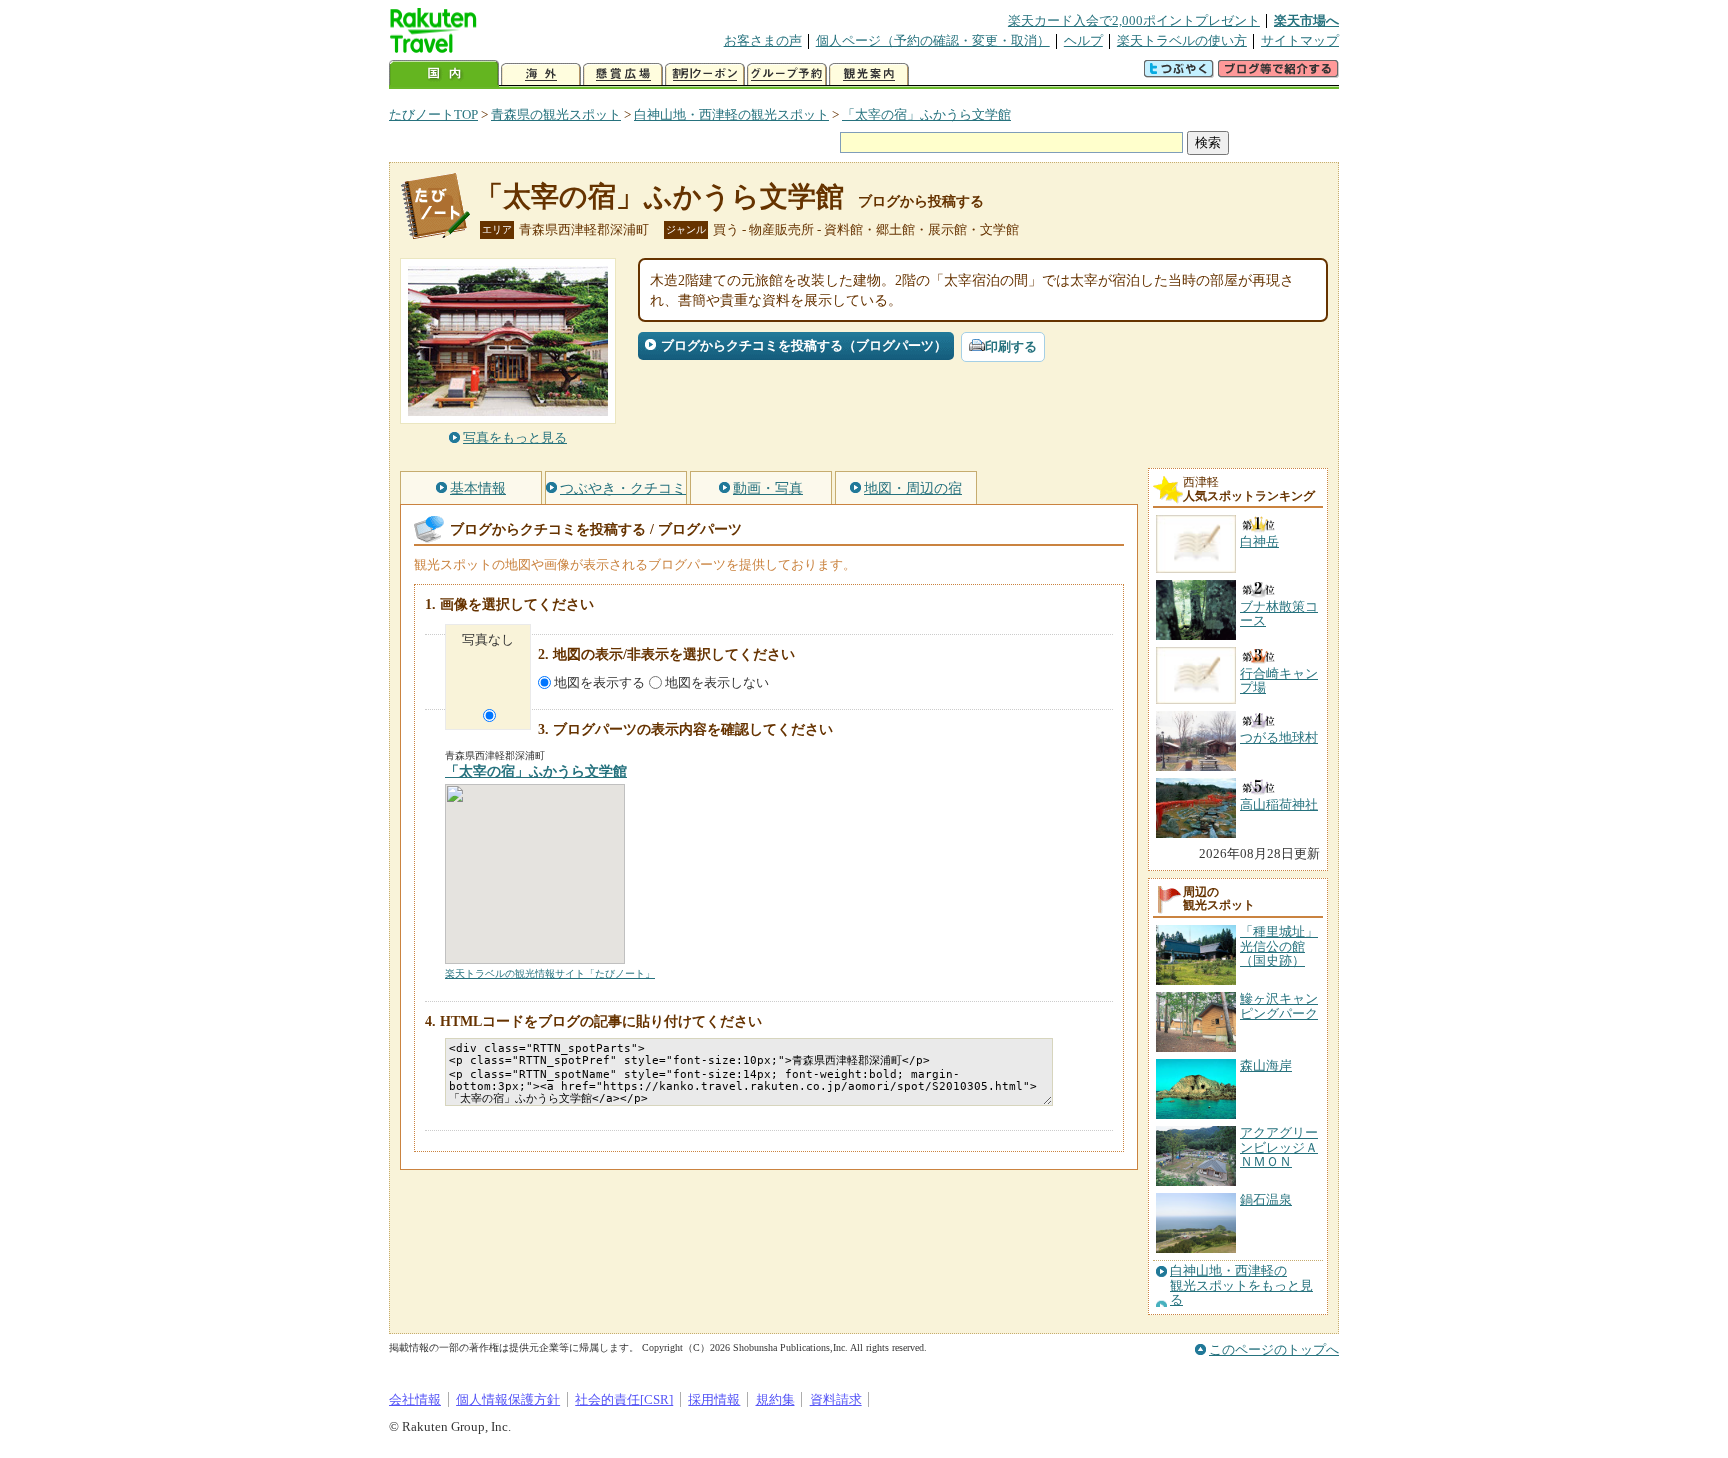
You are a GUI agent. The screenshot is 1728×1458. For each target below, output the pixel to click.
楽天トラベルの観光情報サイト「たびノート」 (550, 973)
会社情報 (415, 1399)
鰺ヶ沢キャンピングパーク (1279, 1005)
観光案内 (869, 74)
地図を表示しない (717, 682)
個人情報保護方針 (508, 1399)
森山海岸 (1266, 1065)
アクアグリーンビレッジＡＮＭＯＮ (1279, 1147)
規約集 (775, 1399)
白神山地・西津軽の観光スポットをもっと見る (1241, 1285)
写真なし (488, 639)
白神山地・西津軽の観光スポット (731, 114)
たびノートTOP (433, 114)
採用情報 (714, 1399)
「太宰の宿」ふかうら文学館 (926, 114)
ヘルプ (1083, 40)
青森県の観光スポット (556, 114)
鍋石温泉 (1266, 1199)
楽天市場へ (1306, 20)
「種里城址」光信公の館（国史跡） (1279, 946)
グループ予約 (787, 74)
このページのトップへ (1274, 1349)
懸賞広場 (623, 74)
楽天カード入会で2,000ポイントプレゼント (1134, 20)
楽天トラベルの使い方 (1182, 40)
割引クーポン (705, 74)
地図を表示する (599, 682)
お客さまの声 (763, 40)
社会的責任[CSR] (624, 1399)
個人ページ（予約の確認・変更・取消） (933, 40)
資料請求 (836, 1399)
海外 (541, 74)
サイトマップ (1300, 40)
